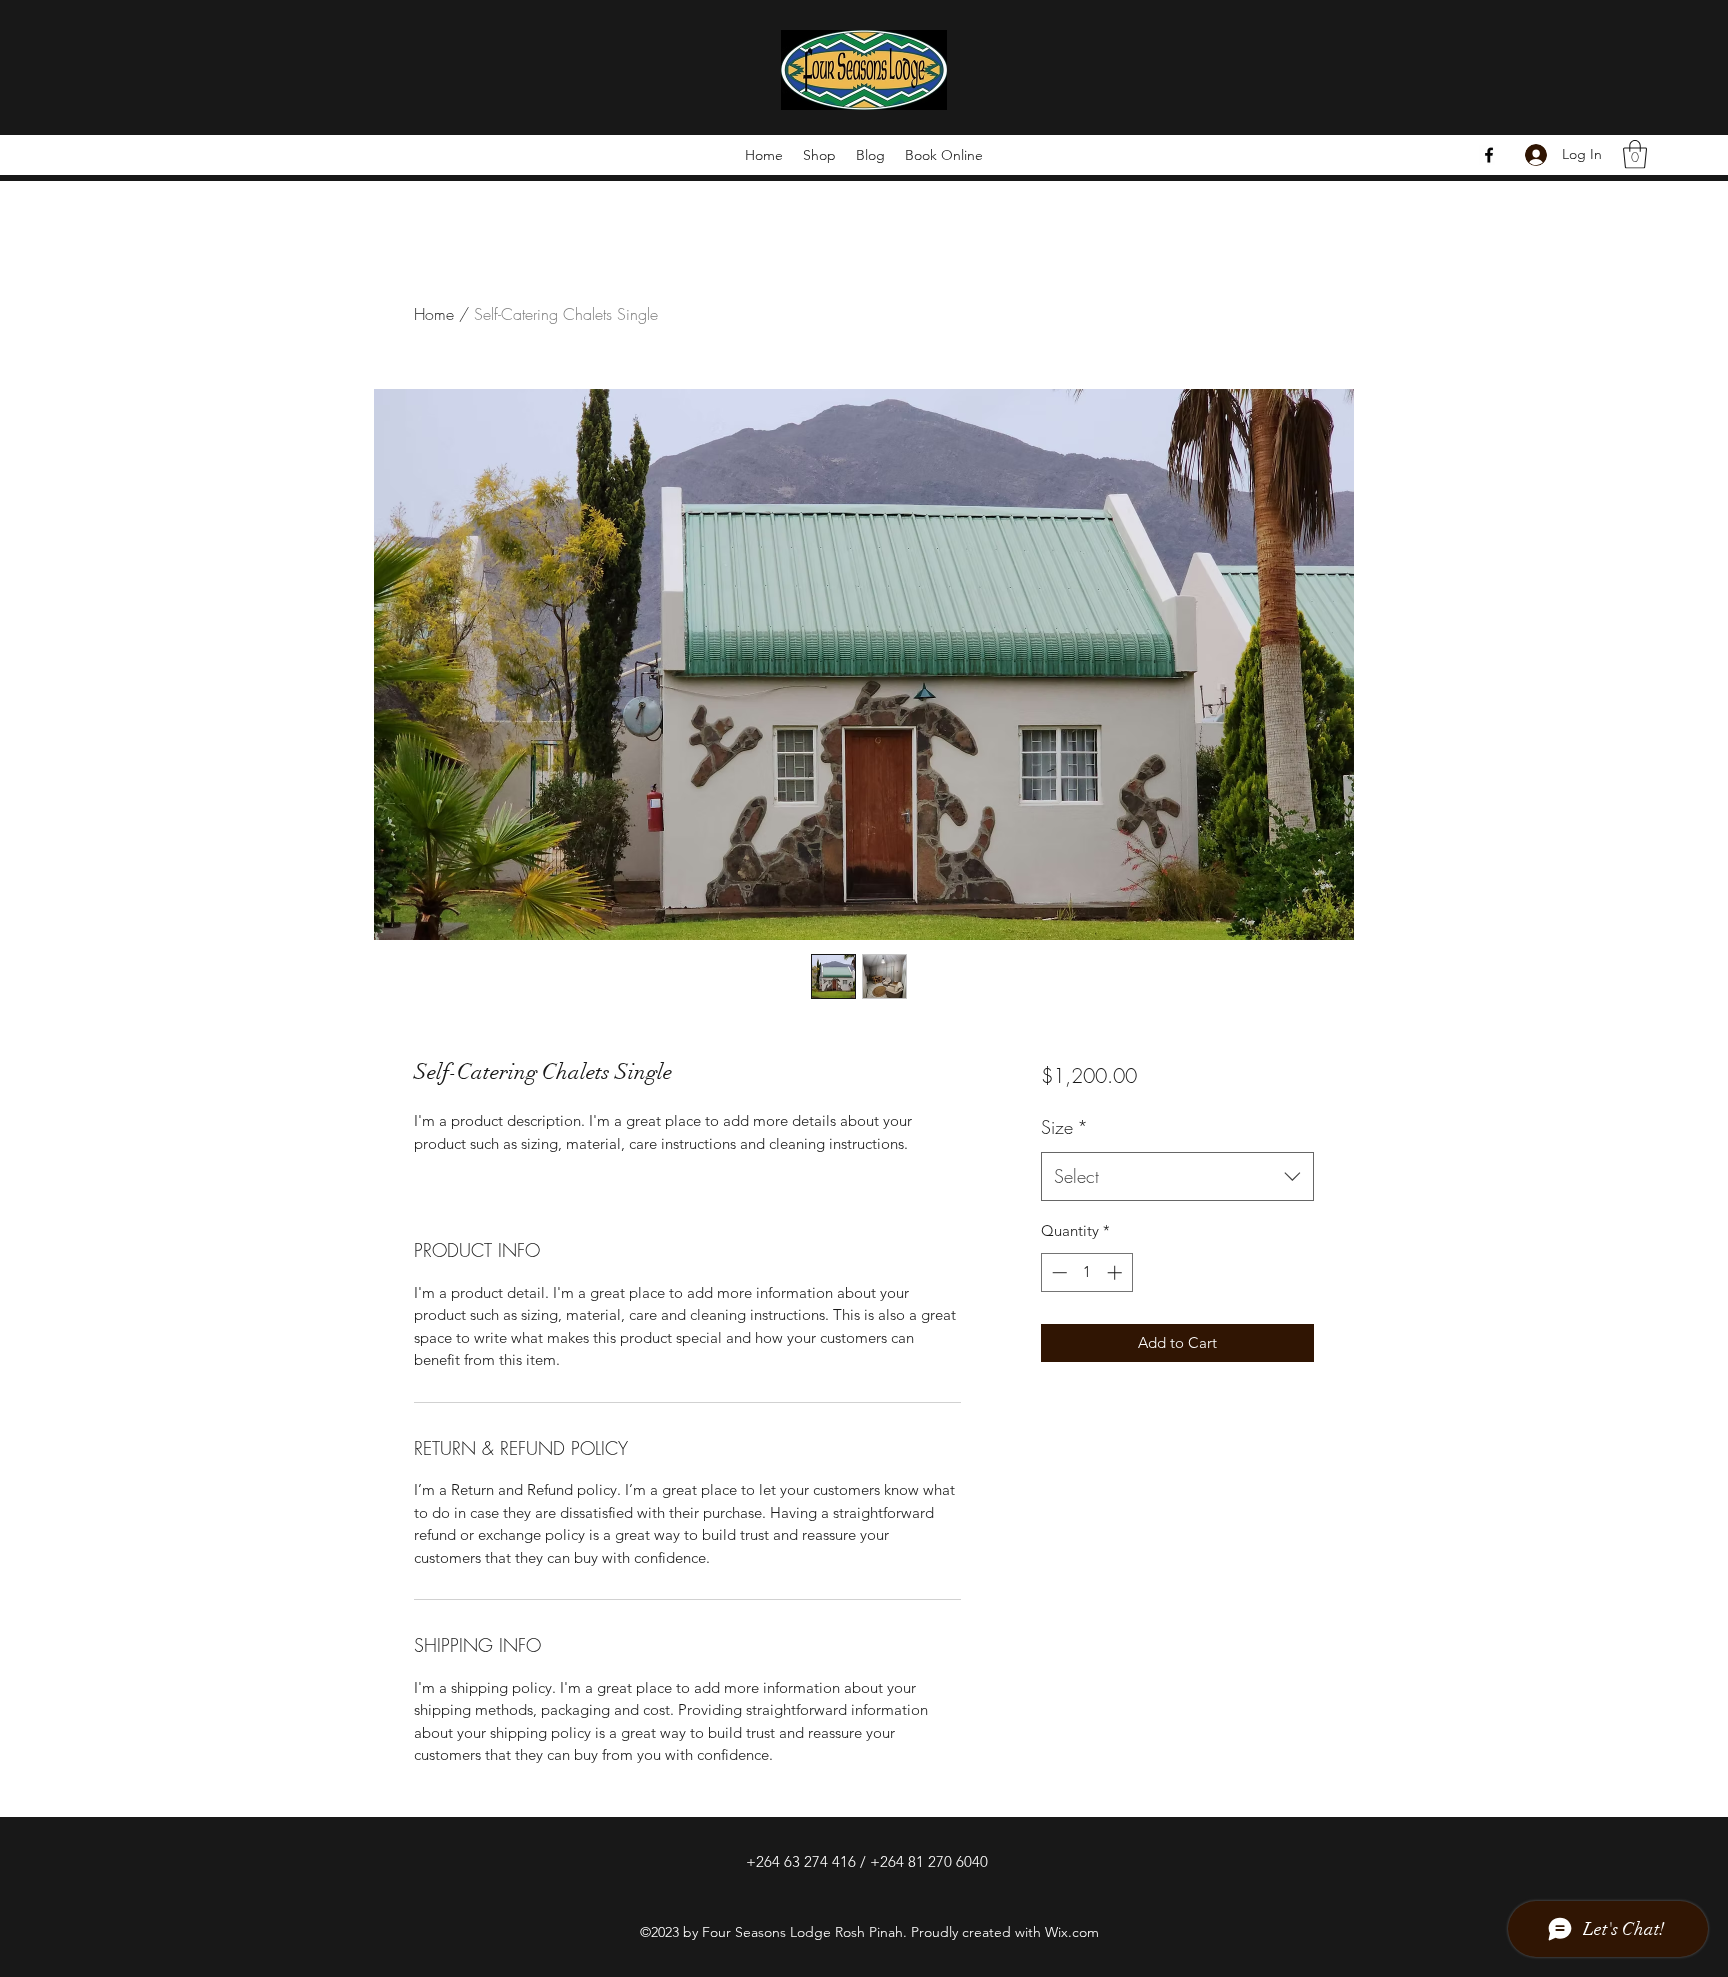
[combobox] (1177, 1177)
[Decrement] (1057, 1272)
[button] (1635, 154)
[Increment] (1116, 1272)
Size (1064, 1127)
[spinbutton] (1086, 1272)
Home (434, 314)
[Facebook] (1489, 155)
